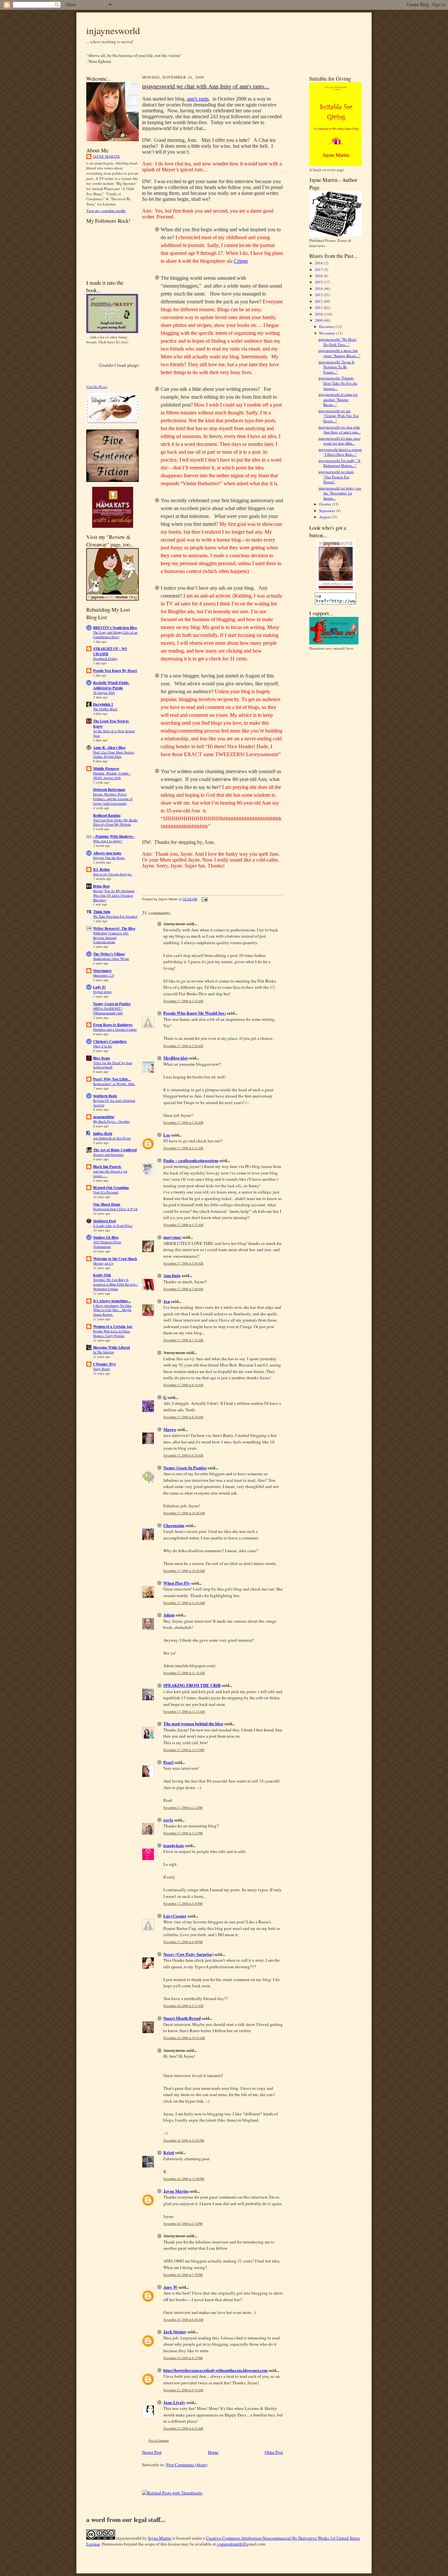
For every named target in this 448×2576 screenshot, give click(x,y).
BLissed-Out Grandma (111, 1188)
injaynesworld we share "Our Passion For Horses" (336, 477)
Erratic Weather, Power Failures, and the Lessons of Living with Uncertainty (113, 799)
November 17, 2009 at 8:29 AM (183, 1417)
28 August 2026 (104, 693)
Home (213, 2452)
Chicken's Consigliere (110, 1041)
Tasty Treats (102, 1369)
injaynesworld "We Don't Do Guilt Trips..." (337, 342)
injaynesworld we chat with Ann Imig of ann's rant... (340, 430)
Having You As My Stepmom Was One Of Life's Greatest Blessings (114, 895)
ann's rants (198, 99)
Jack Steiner (175, 2331)
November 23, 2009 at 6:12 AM (183, 2428)
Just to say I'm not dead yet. (113, 874)
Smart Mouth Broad (182, 2018)
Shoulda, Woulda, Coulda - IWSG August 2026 (112, 775)
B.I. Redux (102, 869)
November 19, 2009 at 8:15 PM (183, 2358)
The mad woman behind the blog (193, 1723)
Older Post (274, 2452)
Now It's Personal (106, 1192)
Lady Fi (99, 987)
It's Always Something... (112, 1301)
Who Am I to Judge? (108, 841)
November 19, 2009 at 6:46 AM (183, 2320)
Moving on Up (103, 1263)
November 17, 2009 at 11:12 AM (184, 1712)
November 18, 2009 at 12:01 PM (184, 2140)
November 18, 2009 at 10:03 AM (184, 2038)
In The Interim (103, 1352)
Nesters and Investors (108, 1154)
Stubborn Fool (104, 1221)
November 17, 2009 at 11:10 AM (184, 1673)
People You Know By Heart (115, 671)
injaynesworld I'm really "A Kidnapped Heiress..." (339, 463)
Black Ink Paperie (107, 1167)
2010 (319, 314)
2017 (319, 269)
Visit (97, 387)
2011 (319, 307)
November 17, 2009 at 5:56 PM (183, 1904)
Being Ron (101, 886)
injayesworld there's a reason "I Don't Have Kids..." (340, 452)
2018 (319, 263)
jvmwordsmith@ (232, 2544)
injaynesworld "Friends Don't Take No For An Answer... (338, 383)
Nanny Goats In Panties (185, 1468)
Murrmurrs (102, 971)
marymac (172, 1237)
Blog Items (102, 1058)
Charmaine (174, 1525)
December (327, 326)
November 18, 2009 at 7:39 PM (183, 2275)
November (328, 333)
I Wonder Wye (104, 1364)
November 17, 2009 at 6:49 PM (183, 1942)
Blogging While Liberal (112, 1347)
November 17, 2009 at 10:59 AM (184, 1571)
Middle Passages (106, 769)
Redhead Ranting (107, 815)
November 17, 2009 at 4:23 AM (183, 1148)
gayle (168, 1820)
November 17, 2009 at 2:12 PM (183, 1808)
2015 (319, 282)
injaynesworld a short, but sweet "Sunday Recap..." (339, 353)
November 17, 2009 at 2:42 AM (183, 1001)
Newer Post (152, 2452)
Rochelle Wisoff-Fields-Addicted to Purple (111, 685)
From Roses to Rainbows (113, 1025)
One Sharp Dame (107, 1204)
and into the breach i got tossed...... (110, 1174)
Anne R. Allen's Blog (109, 748)
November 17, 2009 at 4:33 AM (183, 1225)
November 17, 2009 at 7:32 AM (183, 1340)
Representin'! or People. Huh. (114, 1084)
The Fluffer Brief (105, 709)
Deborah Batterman (109, 790)
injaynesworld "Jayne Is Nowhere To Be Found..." (336, 367)
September (328, 511)
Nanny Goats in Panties (112, 1004)
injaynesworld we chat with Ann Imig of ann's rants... (206, 86)
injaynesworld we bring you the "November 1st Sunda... (340, 493)
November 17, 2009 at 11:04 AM (184, 1603)
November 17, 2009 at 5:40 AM (183, 1263)
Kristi (169, 2152)
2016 (319, 276)
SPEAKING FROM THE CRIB (192, 1685)
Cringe (241, 261)
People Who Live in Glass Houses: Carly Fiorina (112, 1333)
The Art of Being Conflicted (115, 1150)
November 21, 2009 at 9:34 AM (183, 2390)
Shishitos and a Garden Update (115, 1029)
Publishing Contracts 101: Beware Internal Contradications (111, 938)
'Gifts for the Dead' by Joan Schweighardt (113, 1065)
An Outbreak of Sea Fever (112, 1138)
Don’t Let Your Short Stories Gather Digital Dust (114, 754)
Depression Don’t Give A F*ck (115, 1209)
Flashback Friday (105, 658)
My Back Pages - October (112, 1121)
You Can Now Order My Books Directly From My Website (115, 822)
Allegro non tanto (107, 853)
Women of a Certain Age (113, 1326)
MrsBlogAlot (175, 1058)
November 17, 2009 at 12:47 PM (184, 1750)
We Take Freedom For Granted (115, 916)
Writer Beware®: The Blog (114, 928)
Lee (167, 1135)
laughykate (174, 1845)
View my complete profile (106, 210)
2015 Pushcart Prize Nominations (107, 1244)
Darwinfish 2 (103, 704)
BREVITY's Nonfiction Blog (115, 628)
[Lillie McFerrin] (112, 480)
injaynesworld (113, 30)
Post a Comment (159, 2441)
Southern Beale (105, 1096)
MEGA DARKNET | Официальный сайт (108, 1011)
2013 (319, 295)
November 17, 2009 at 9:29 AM (183, 1455)
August (325, 517)
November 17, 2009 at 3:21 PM (183, 1833)
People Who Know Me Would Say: (195, 1013)
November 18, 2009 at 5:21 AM (183, 2006)
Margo (170, 1429)
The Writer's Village (109, 954)
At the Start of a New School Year (114, 733)
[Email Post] (204, 899)
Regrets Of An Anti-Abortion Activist (114, 1103)
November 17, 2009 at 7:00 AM (183, 1289)
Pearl (168, 1762)
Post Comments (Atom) (187, 2465)
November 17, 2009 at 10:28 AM (184, 1513)
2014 (319, 288)
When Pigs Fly (177, 1583)
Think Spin (102, 912)
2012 (319, 301)
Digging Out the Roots (109, 858)
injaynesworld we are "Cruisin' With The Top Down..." (339, 416)
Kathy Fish (102, 1275)
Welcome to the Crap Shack (115, 1259)
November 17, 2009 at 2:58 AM (183, 1046)
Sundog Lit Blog (106, 1237)
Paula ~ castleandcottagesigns (191, 1160)
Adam (169, 1615)
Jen (167, 1301)
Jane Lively (174, 2402)
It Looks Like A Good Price (113, 1226)
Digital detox (102, 992)
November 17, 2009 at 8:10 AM (183, 1385)
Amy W (170, 2287)
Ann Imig (172, 1275)
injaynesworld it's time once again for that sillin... (339, 441)
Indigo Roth (103, 1134)
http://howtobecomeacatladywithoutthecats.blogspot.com (215, 2370)
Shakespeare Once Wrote (111, 959)
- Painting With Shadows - (114, 836)
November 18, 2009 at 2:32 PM (183, 2224)
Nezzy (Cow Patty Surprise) (188, 1954)
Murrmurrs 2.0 (103, 975)
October (326, 504)
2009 (319, 320)
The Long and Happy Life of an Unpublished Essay (115, 635)
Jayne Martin (106, 156)
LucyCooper (175, 1916)
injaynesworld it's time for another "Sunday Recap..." (338, 399)
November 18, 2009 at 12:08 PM (184, 2179)
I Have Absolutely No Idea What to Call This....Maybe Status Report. (112, 1310)
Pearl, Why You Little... (112, 1079)
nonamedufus (104, 1117)
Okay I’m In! (103, 1046)
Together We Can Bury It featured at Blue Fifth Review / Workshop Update (115, 1284)
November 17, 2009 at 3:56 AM (183, 1123)
